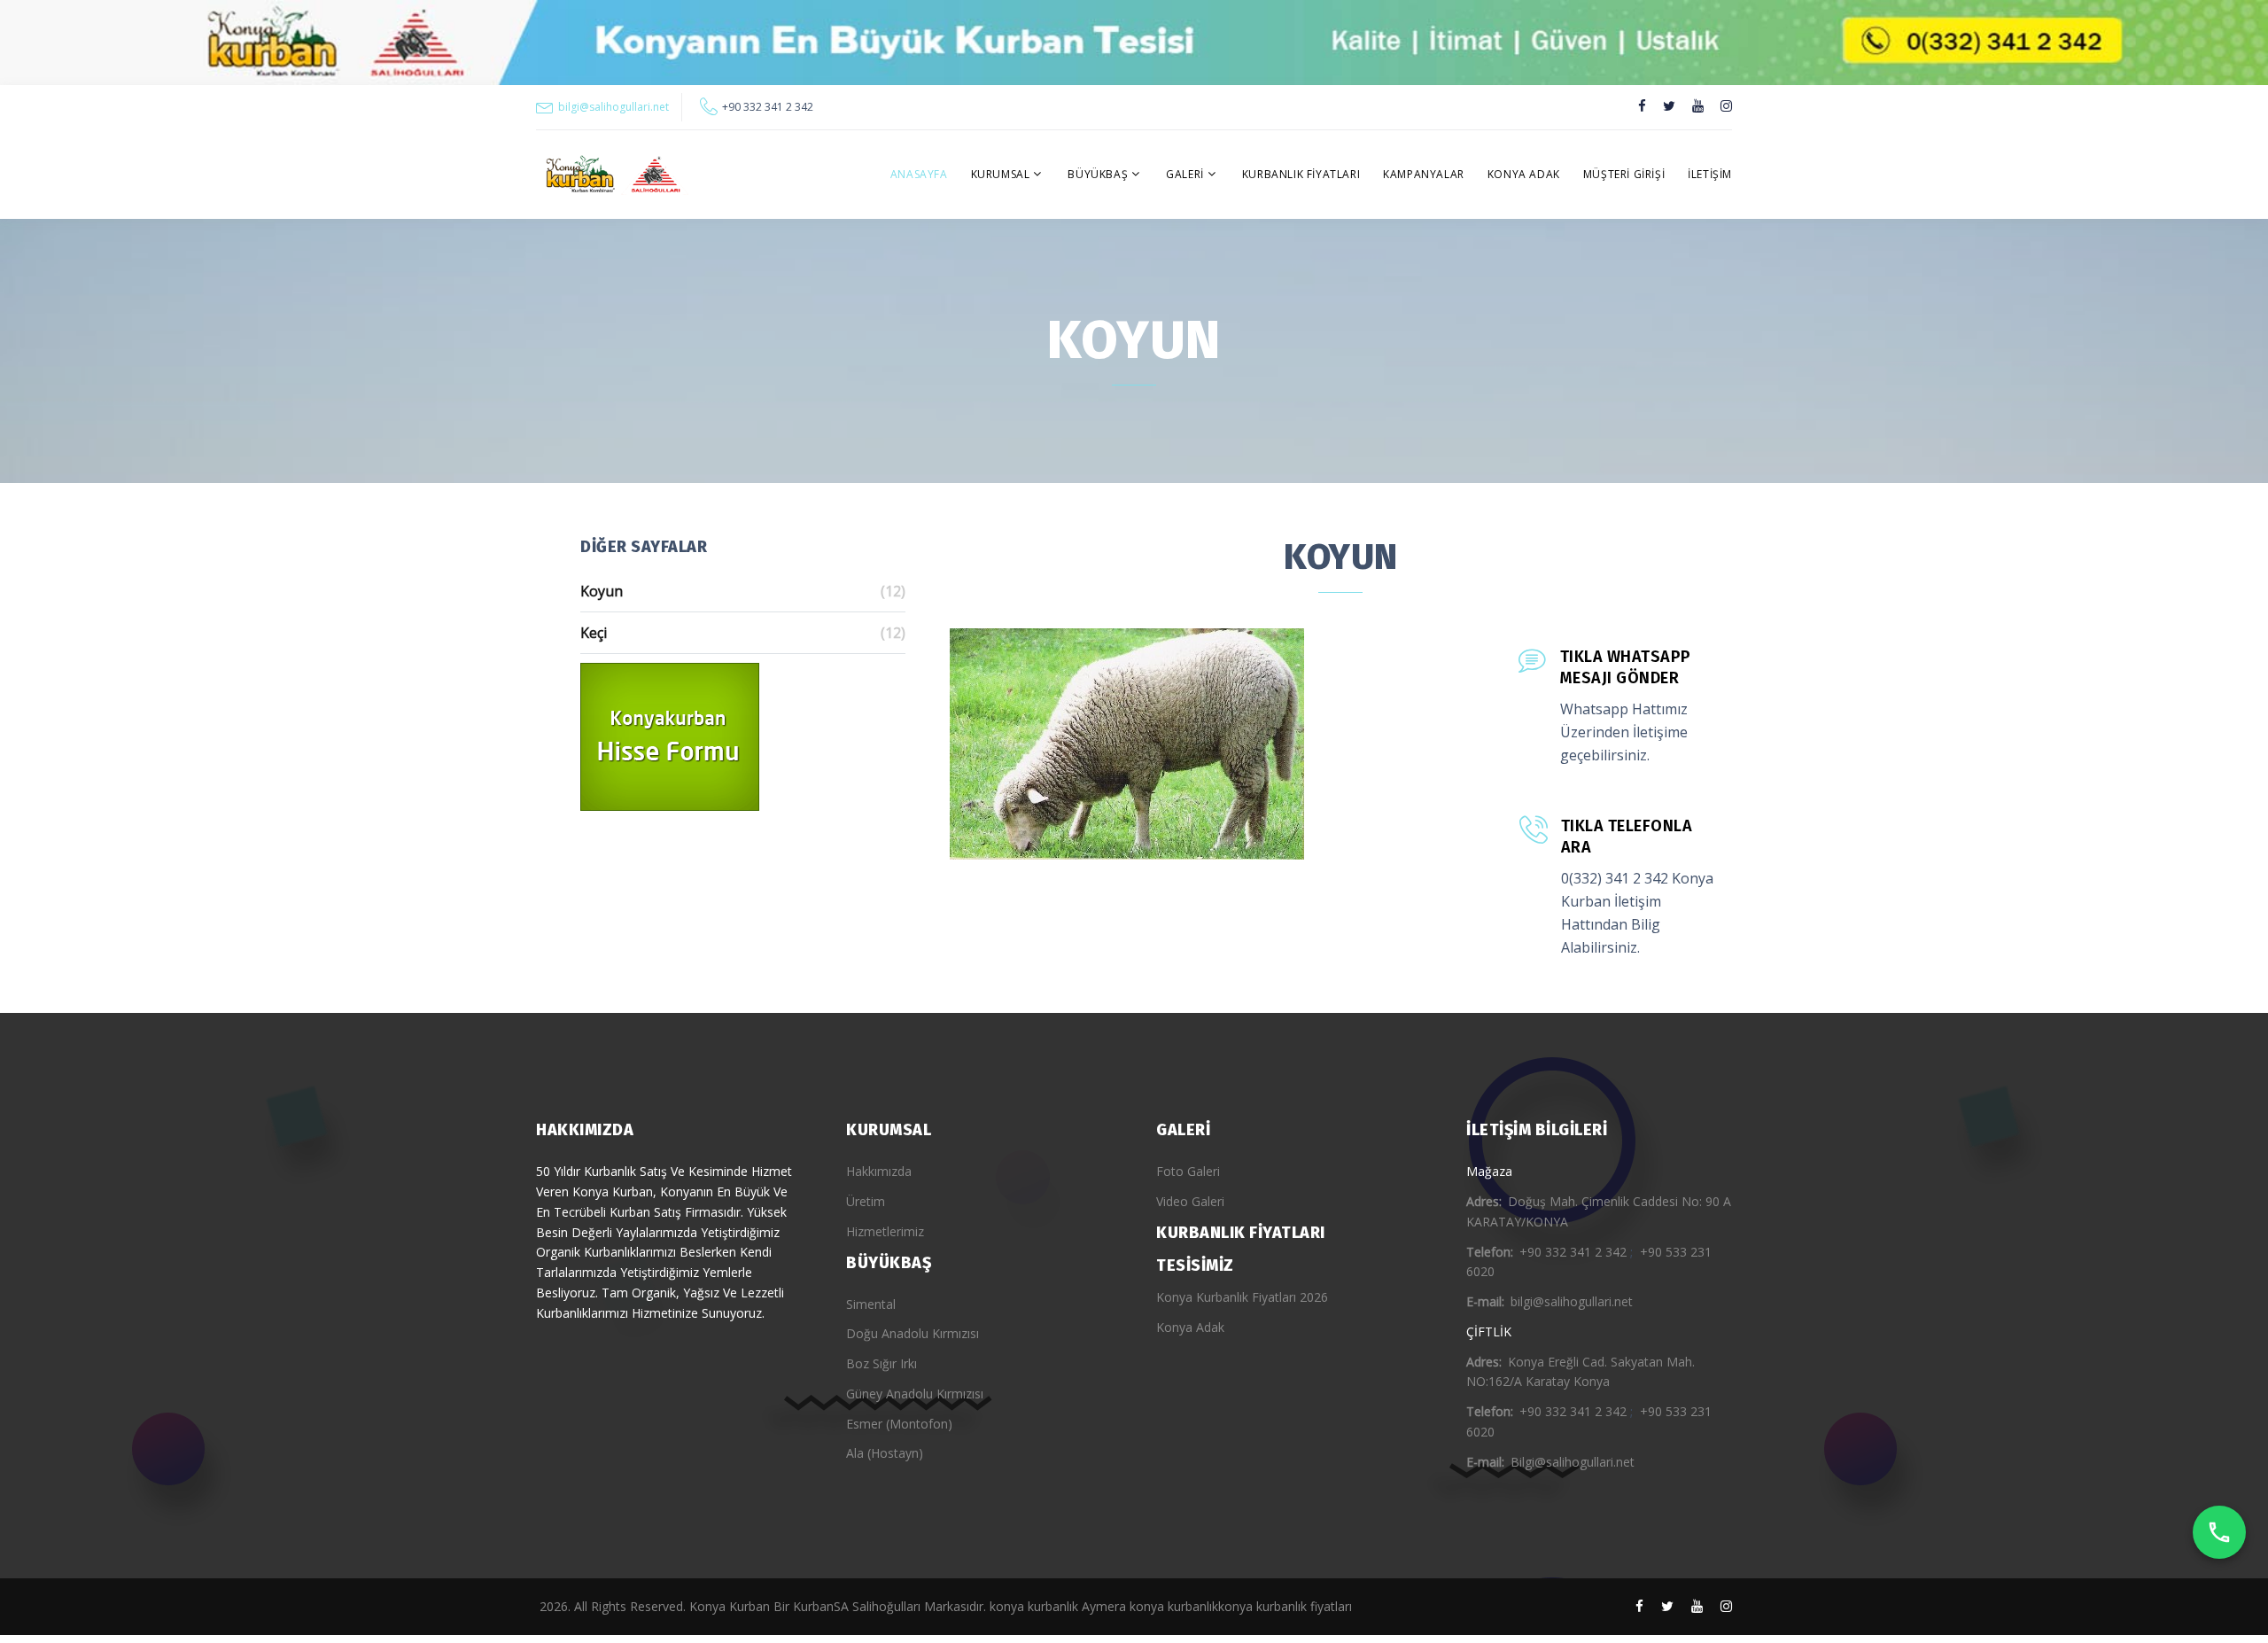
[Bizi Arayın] (2219, 1532)
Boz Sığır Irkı (882, 1363)
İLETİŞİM (1710, 174)
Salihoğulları (886, 1606)
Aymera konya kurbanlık (1150, 1606)
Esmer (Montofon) (899, 1424)
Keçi (743, 633)
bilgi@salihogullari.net (614, 107)
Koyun (743, 591)
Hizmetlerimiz (885, 1231)
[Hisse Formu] (743, 737)
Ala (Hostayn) (885, 1453)
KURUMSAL (1001, 174)
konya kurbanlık (1034, 1606)
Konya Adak (1524, 174)
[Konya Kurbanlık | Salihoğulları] (612, 175)
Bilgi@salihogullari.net (1573, 1462)
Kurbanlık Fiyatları (1301, 174)
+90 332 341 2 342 (768, 107)
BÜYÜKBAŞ (1098, 174)
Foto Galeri (1188, 1171)
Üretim (866, 1201)
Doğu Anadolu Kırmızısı (913, 1333)
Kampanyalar (1424, 174)
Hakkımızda (879, 1171)
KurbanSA (821, 1606)
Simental (871, 1304)
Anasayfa (919, 174)
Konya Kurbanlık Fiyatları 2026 (1242, 1297)
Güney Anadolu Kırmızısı (915, 1394)
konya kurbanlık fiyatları (1285, 1606)
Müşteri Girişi (1624, 174)
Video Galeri (1190, 1201)
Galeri (1185, 174)
